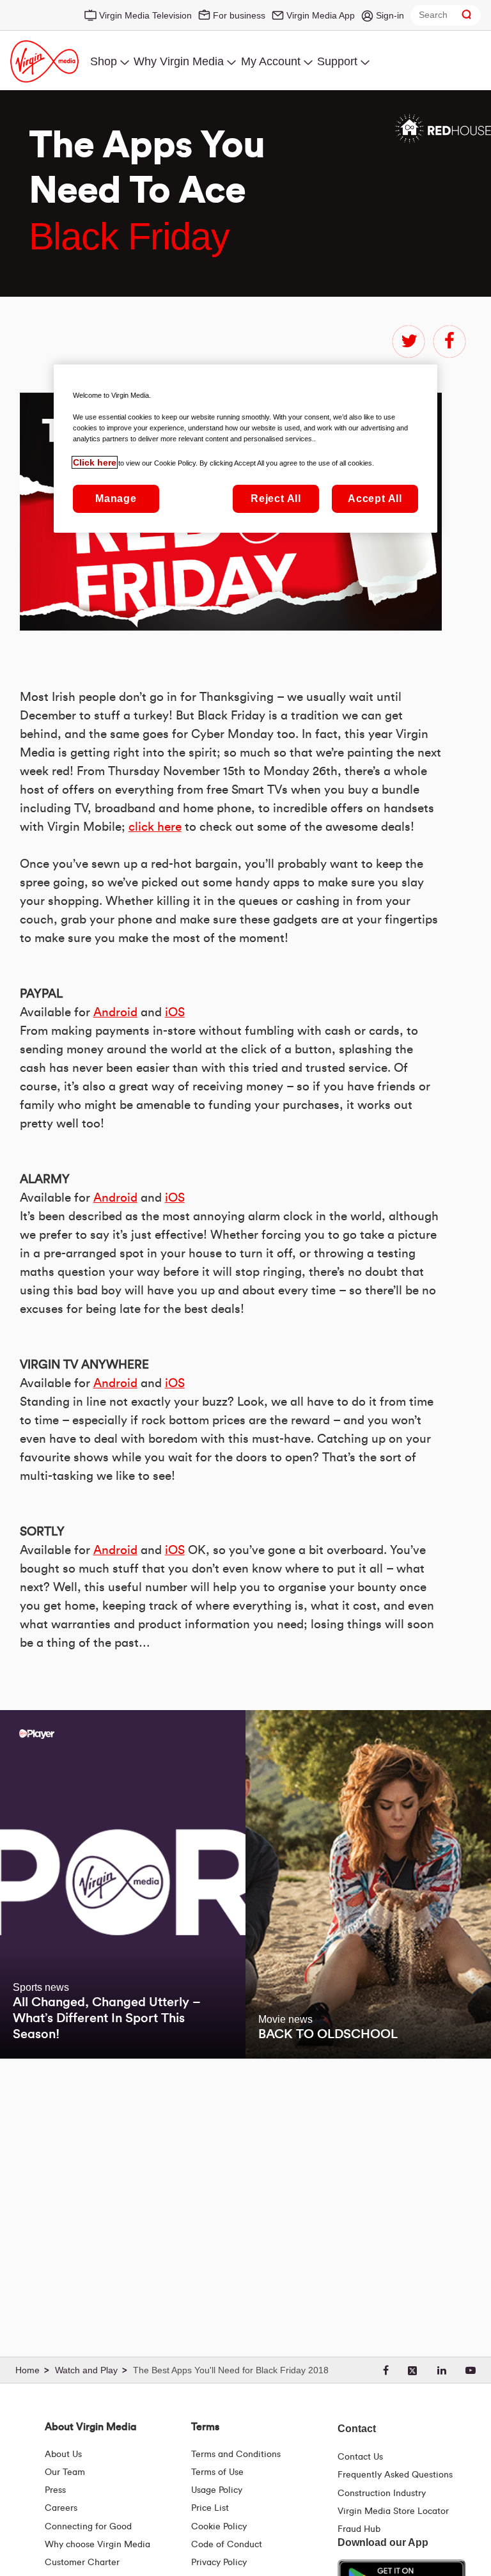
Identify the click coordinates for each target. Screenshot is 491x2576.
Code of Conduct (227, 2545)
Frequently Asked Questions (395, 2475)
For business (239, 15)
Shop (104, 61)
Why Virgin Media (179, 61)
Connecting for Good (88, 2527)
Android (115, 1013)
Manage (116, 499)
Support (337, 61)
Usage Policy (217, 2490)
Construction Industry (382, 2494)
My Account (271, 61)
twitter (409, 342)
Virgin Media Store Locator (393, 2511)
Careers (61, 2508)
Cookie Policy (219, 2527)
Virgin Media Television (145, 15)
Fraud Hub (359, 2529)
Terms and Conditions (236, 2454)
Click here (95, 462)
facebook (449, 342)
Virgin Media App (321, 15)
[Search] (467, 15)
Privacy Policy (219, 2563)
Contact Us (360, 2457)
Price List (210, 2508)
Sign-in (390, 15)
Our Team (65, 2472)
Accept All (375, 499)
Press (55, 2490)
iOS (175, 1013)
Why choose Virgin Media (97, 2545)
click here (155, 827)
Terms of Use (217, 2472)
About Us (63, 2454)
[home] (34, 2371)
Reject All (276, 499)
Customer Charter (82, 2563)
